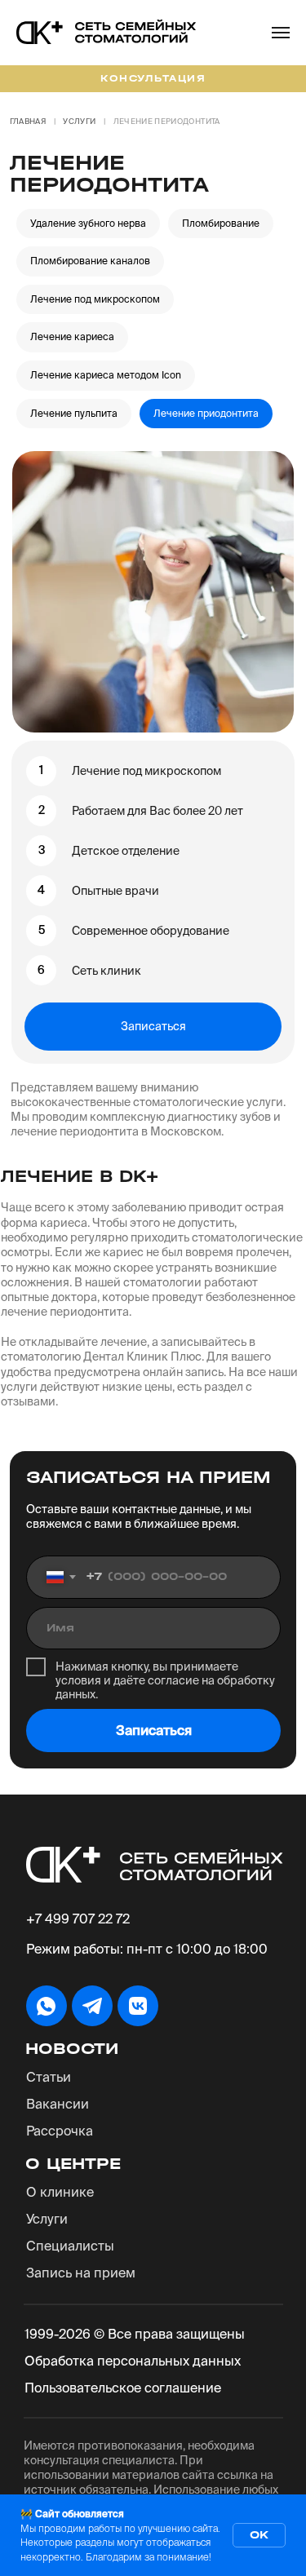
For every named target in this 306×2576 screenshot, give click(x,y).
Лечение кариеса (72, 336)
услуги (79, 121)
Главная (28, 121)
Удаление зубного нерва (88, 223)
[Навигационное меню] (281, 33)
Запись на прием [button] (81, 2273)
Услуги (47, 2219)
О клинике (60, 2192)
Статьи (49, 2077)
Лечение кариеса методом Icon (106, 375)
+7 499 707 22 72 (78, 1919)
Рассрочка (60, 2131)
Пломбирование (221, 223)
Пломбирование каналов (90, 261)
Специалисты (70, 2246)
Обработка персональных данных (133, 2361)
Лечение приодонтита (206, 413)
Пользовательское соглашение (123, 2388)
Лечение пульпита (74, 413)
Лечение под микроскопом (95, 299)
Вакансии (58, 2104)
